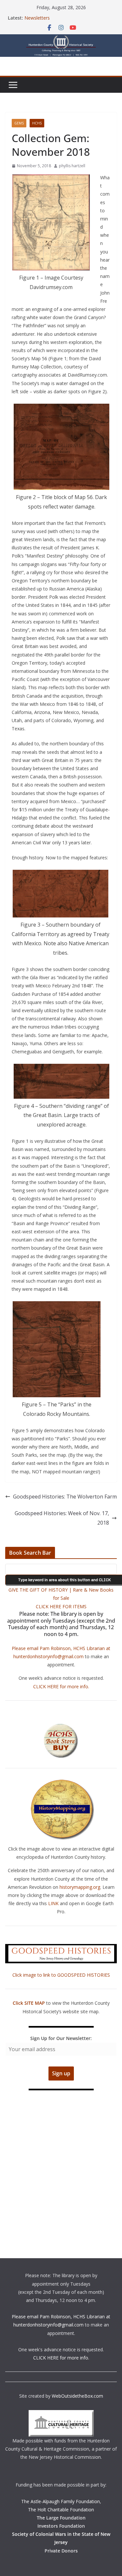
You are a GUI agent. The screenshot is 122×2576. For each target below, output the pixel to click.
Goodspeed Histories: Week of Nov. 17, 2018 (62, 1518)
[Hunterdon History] (61, 39)
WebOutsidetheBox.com (77, 2396)
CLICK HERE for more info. (61, 1686)
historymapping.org (80, 1887)
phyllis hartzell (72, 166)
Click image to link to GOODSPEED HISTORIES (61, 1975)
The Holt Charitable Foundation (61, 2510)
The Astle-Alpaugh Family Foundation (61, 2501)
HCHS (37, 123)
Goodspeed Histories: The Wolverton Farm (65, 1497)
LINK (53, 1903)
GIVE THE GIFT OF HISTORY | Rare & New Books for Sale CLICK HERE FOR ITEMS (61, 1598)
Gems (19, 123)
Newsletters (37, 18)
